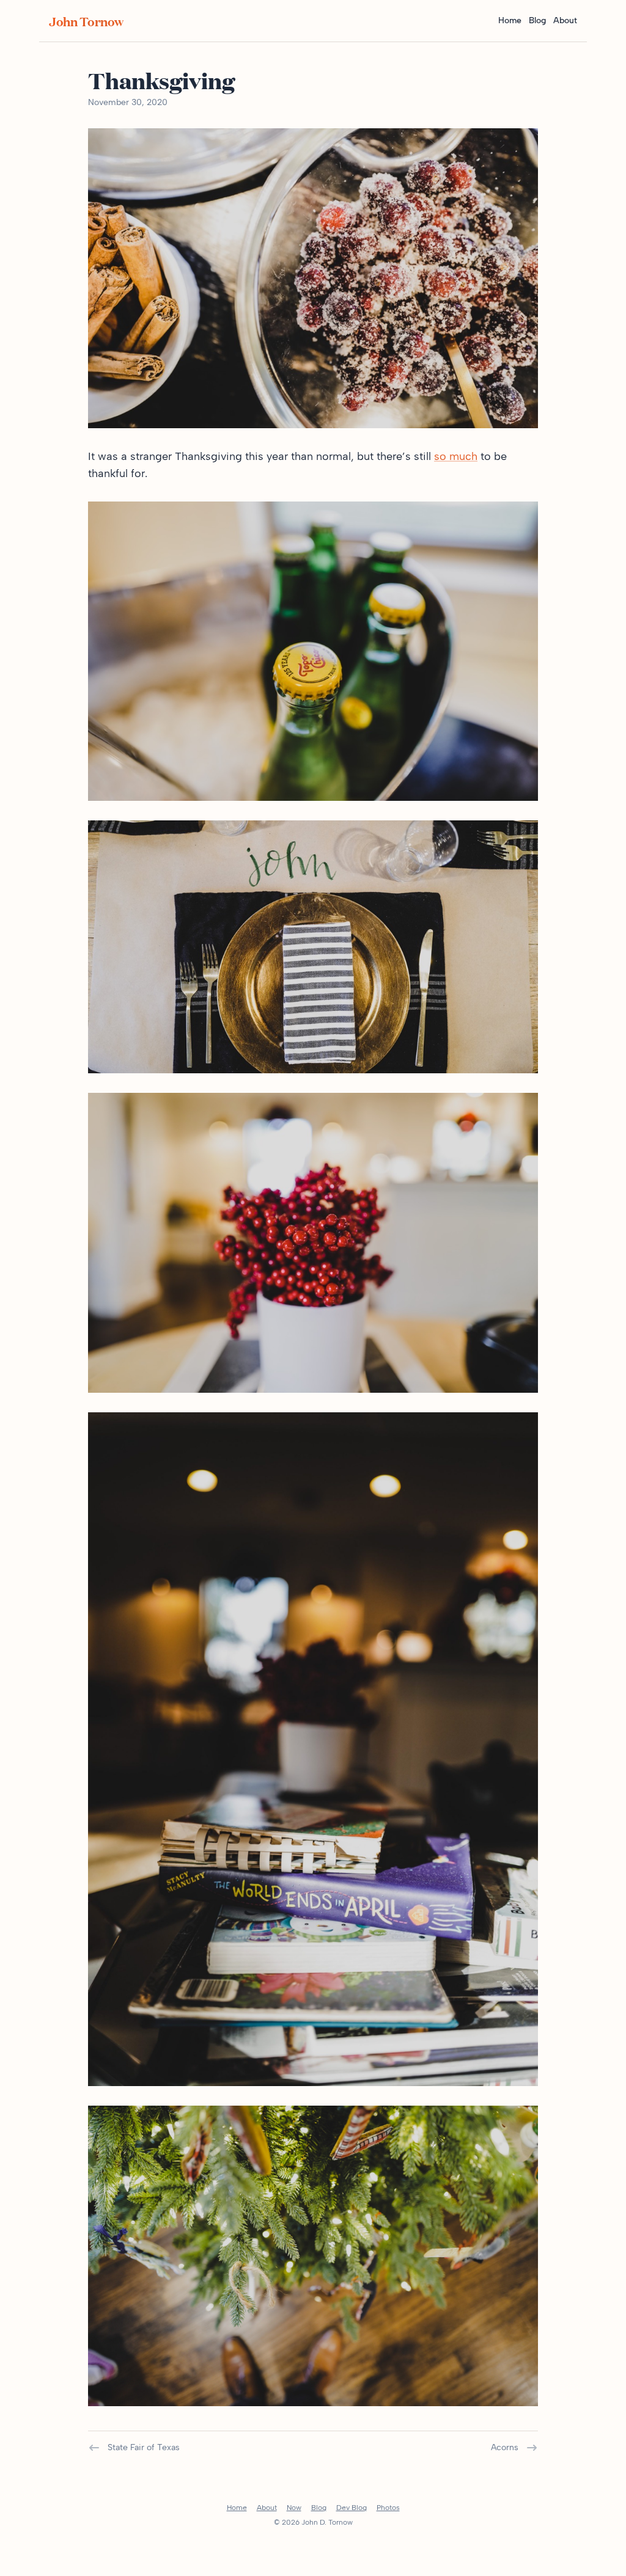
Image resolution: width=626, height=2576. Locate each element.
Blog (537, 20)
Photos (388, 2508)
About (565, 20)
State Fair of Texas (144, 2447)
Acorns (505, 2447)
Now (294, 2508)
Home (510, 20)
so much (456, 456)
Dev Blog (352, 2508)
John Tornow (86, 21)
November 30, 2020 (128, 102)
